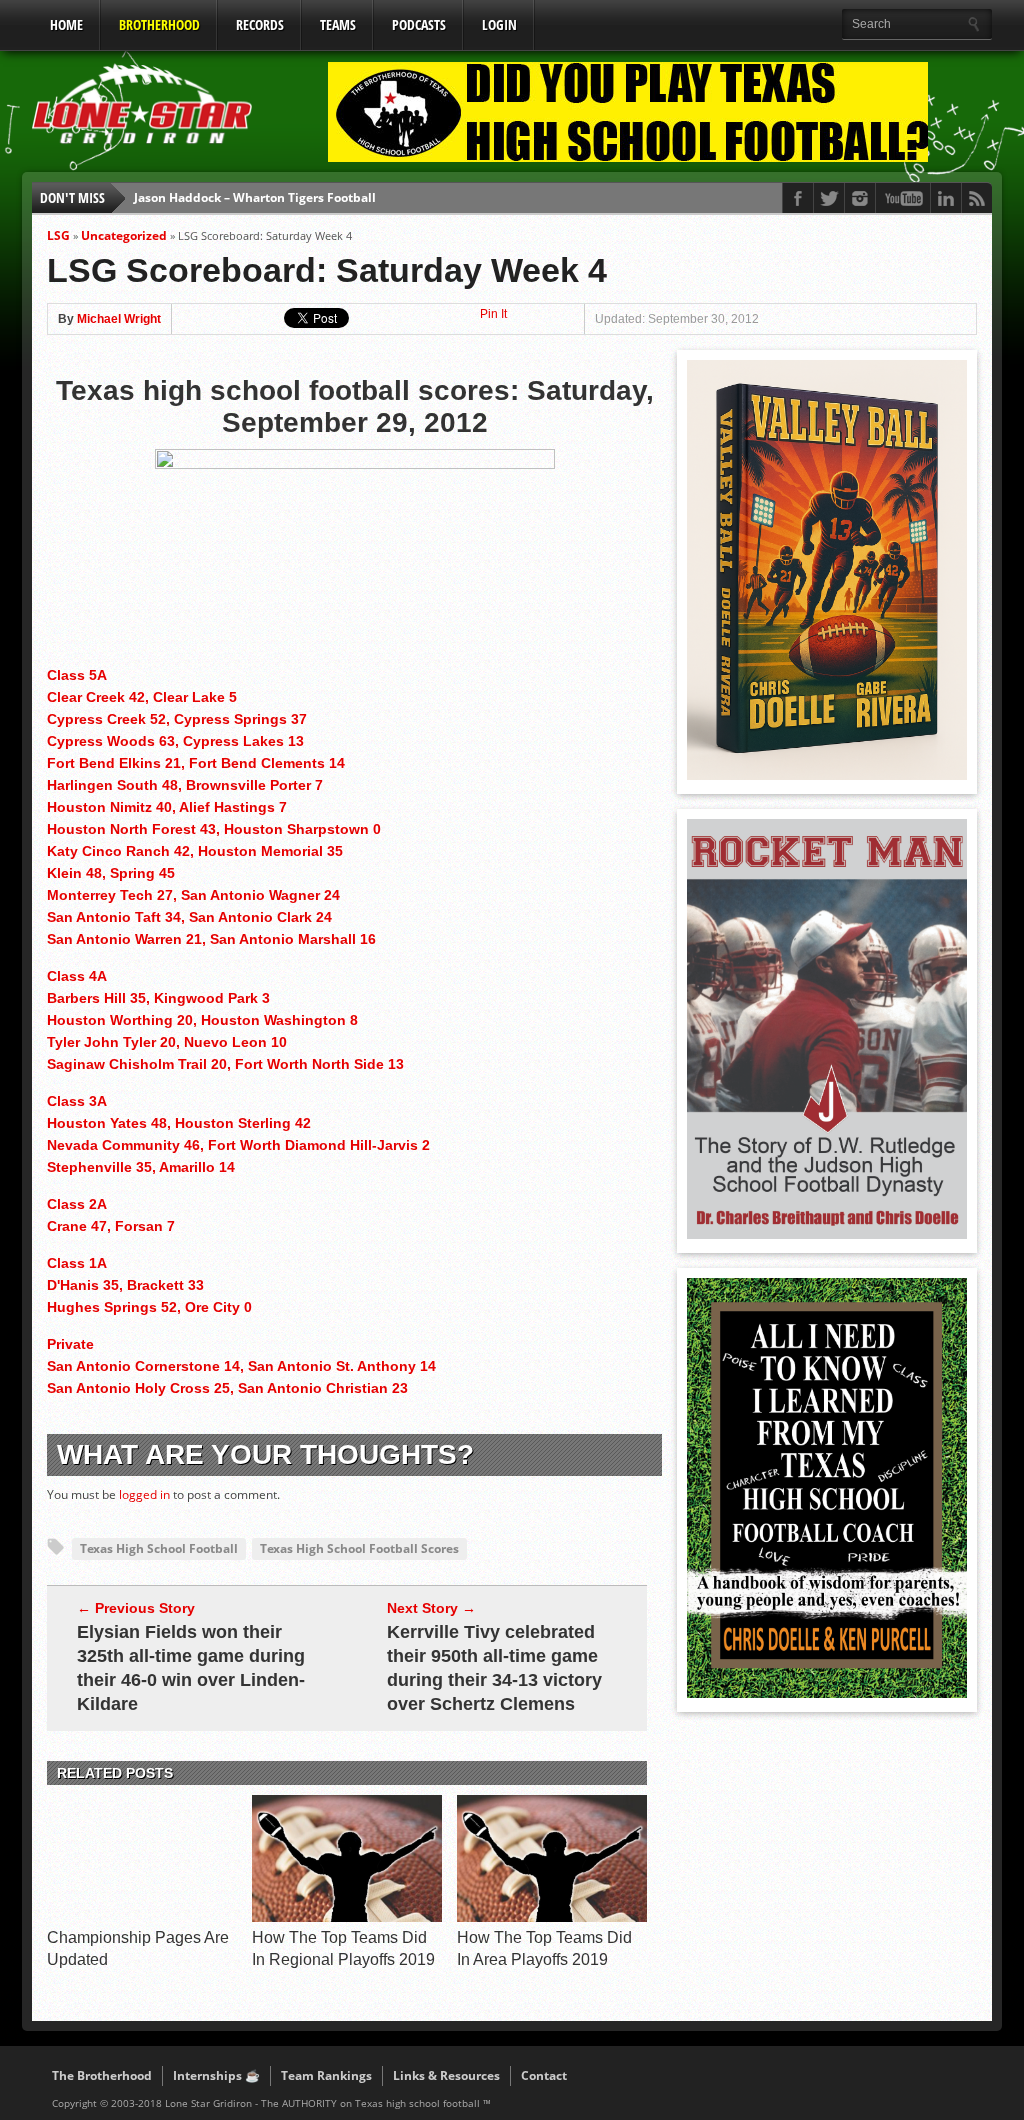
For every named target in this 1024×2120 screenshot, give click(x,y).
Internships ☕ (216, 2075)
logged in (144, 1494)
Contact (544, 2075)
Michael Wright (119, 319)
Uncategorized (124, 235)
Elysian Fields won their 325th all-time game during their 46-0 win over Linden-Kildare (191, 1668)
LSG (58, 235)
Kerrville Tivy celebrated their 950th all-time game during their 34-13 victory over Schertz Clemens (494, 1668)
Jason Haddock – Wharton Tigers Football (255, 197)
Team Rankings (326, 2075)
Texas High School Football (159, 1548)
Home (66, 24)
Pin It (493, 314)
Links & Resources (446, 2075)
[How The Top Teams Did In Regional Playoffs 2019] (347, 1917)
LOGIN (499, 24)
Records (260, 24)
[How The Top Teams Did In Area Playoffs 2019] (552, 1917)
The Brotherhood (102, 2075)
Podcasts (419, 24)
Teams (338, 24)
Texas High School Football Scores (359, 1548)
